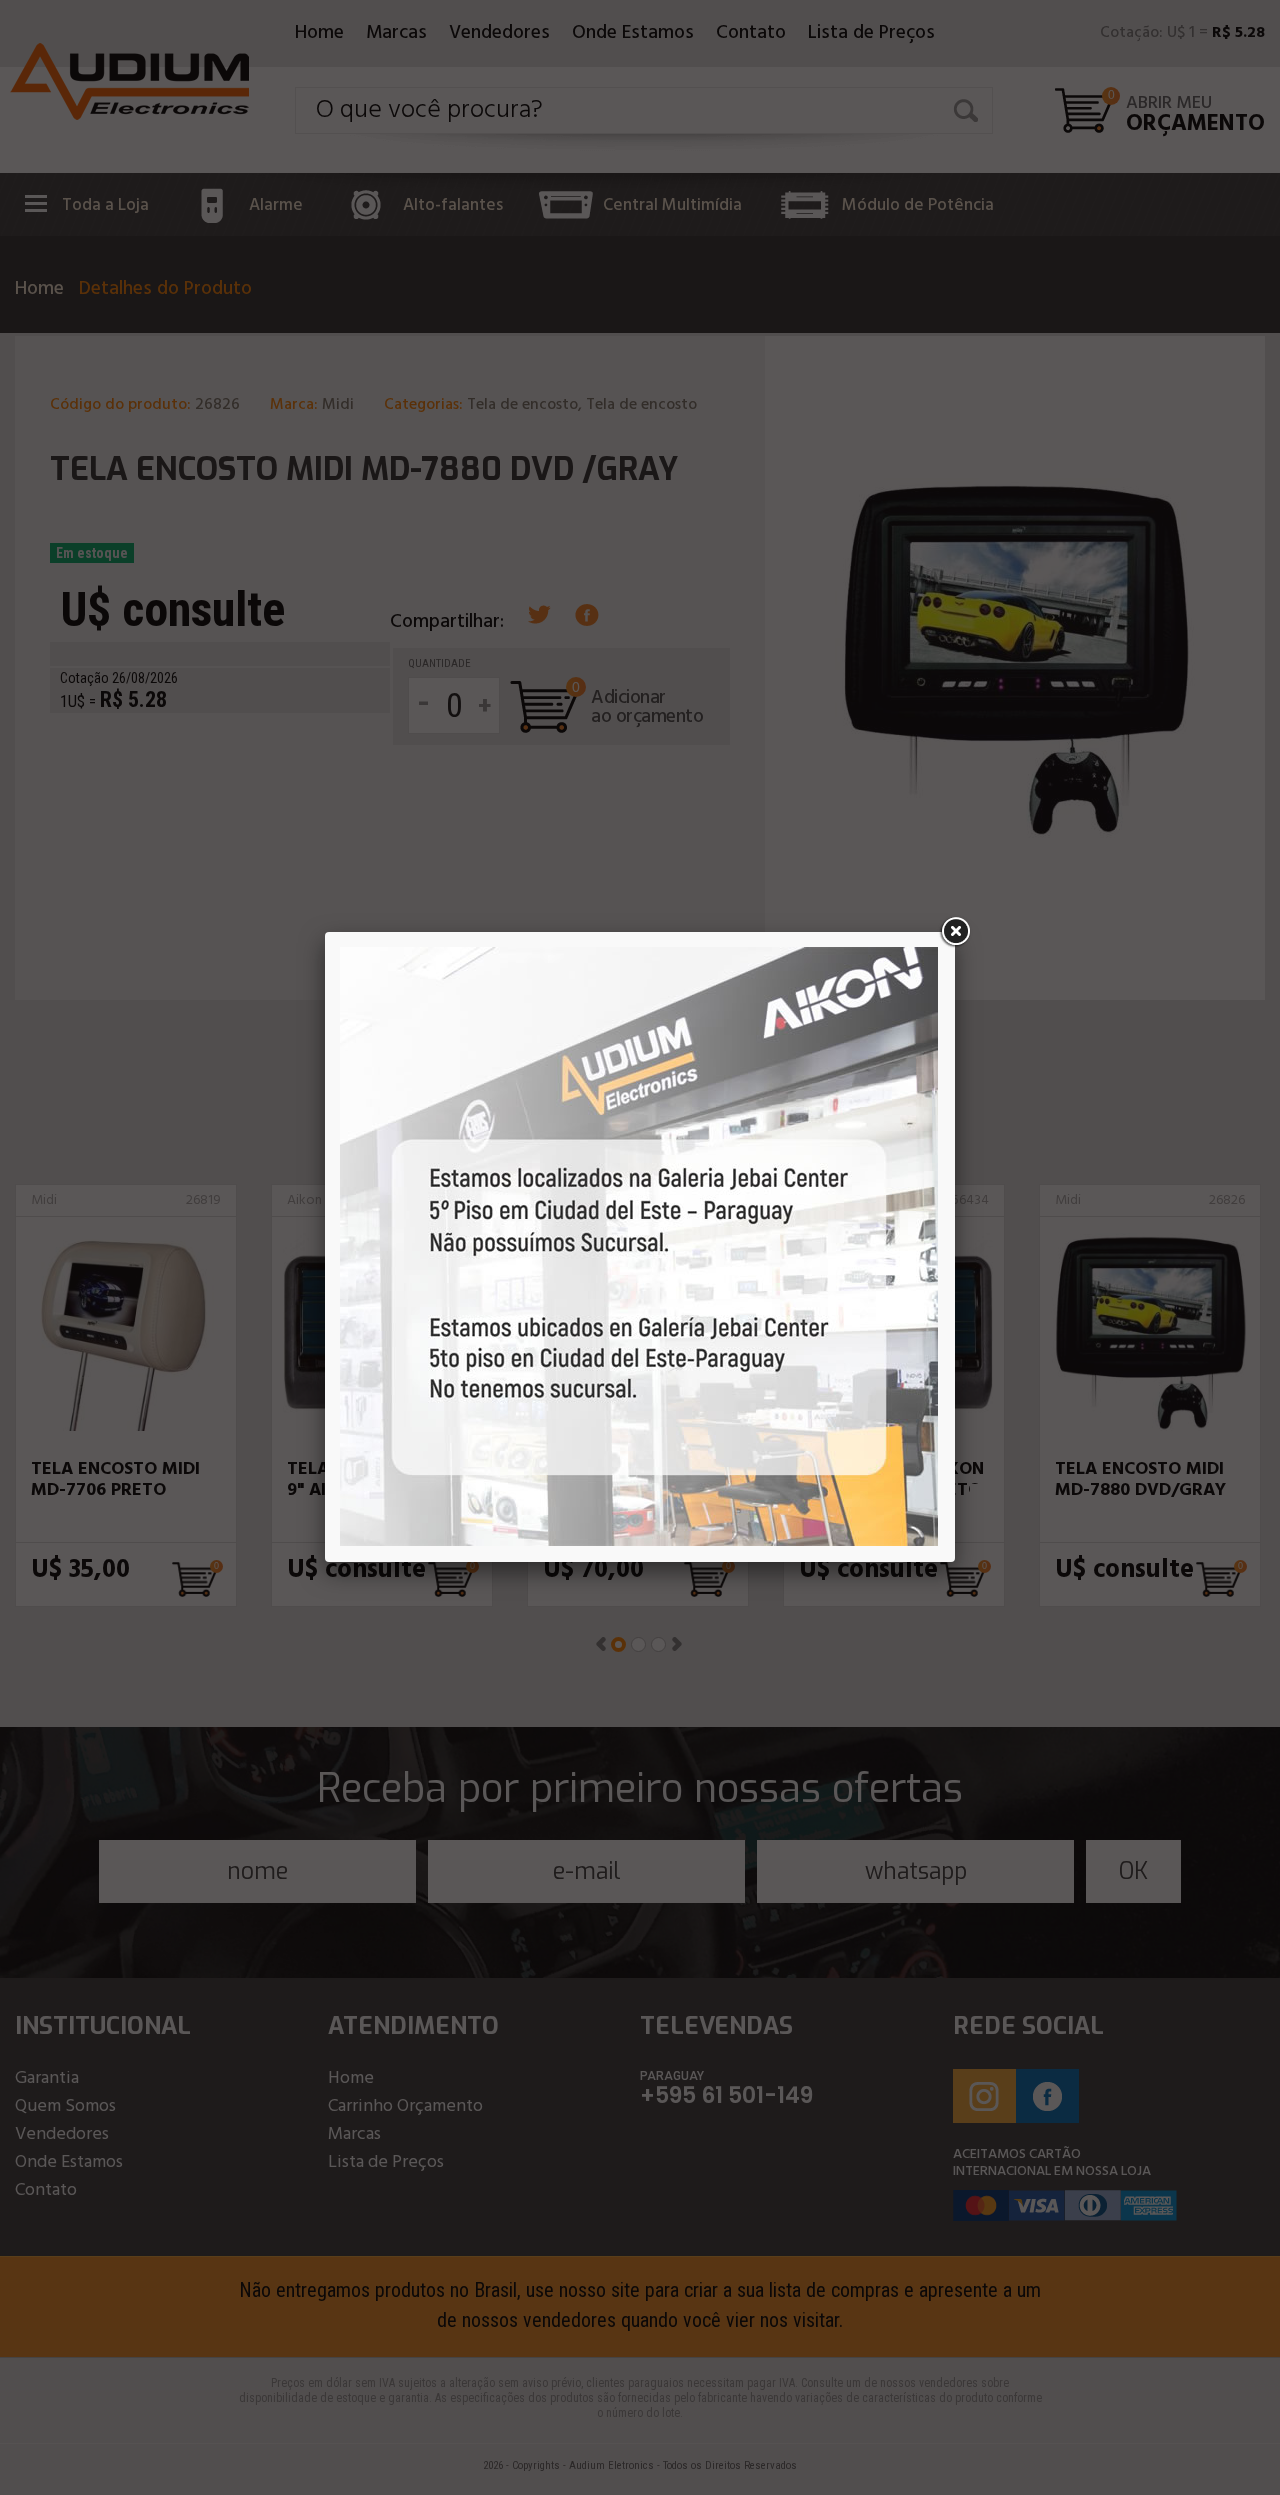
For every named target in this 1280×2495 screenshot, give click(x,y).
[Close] (955, 932)
